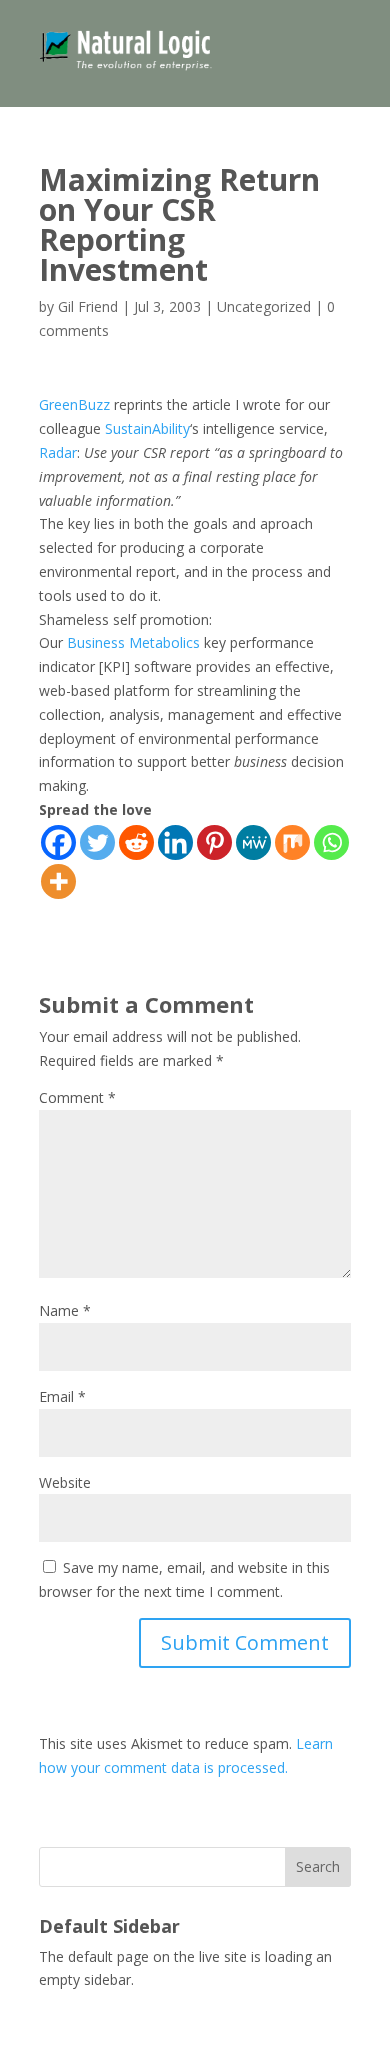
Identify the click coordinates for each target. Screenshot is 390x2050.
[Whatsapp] (331, 842)
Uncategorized (264, 306)
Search (318, 1866)
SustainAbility (147, 428)
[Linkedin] (175, 842)
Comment (77, 1097)
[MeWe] (253, 842)
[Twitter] (97, 842)
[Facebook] (58, 842)
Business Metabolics (133, 642)
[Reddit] (136, 842)
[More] (58, 881)
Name (65, 1310)
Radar (58, 452)
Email (62, 1396)
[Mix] (292, 842)
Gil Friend (88, 306)
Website (65, 1482)
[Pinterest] (214, 842)
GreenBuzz (74, 404)
